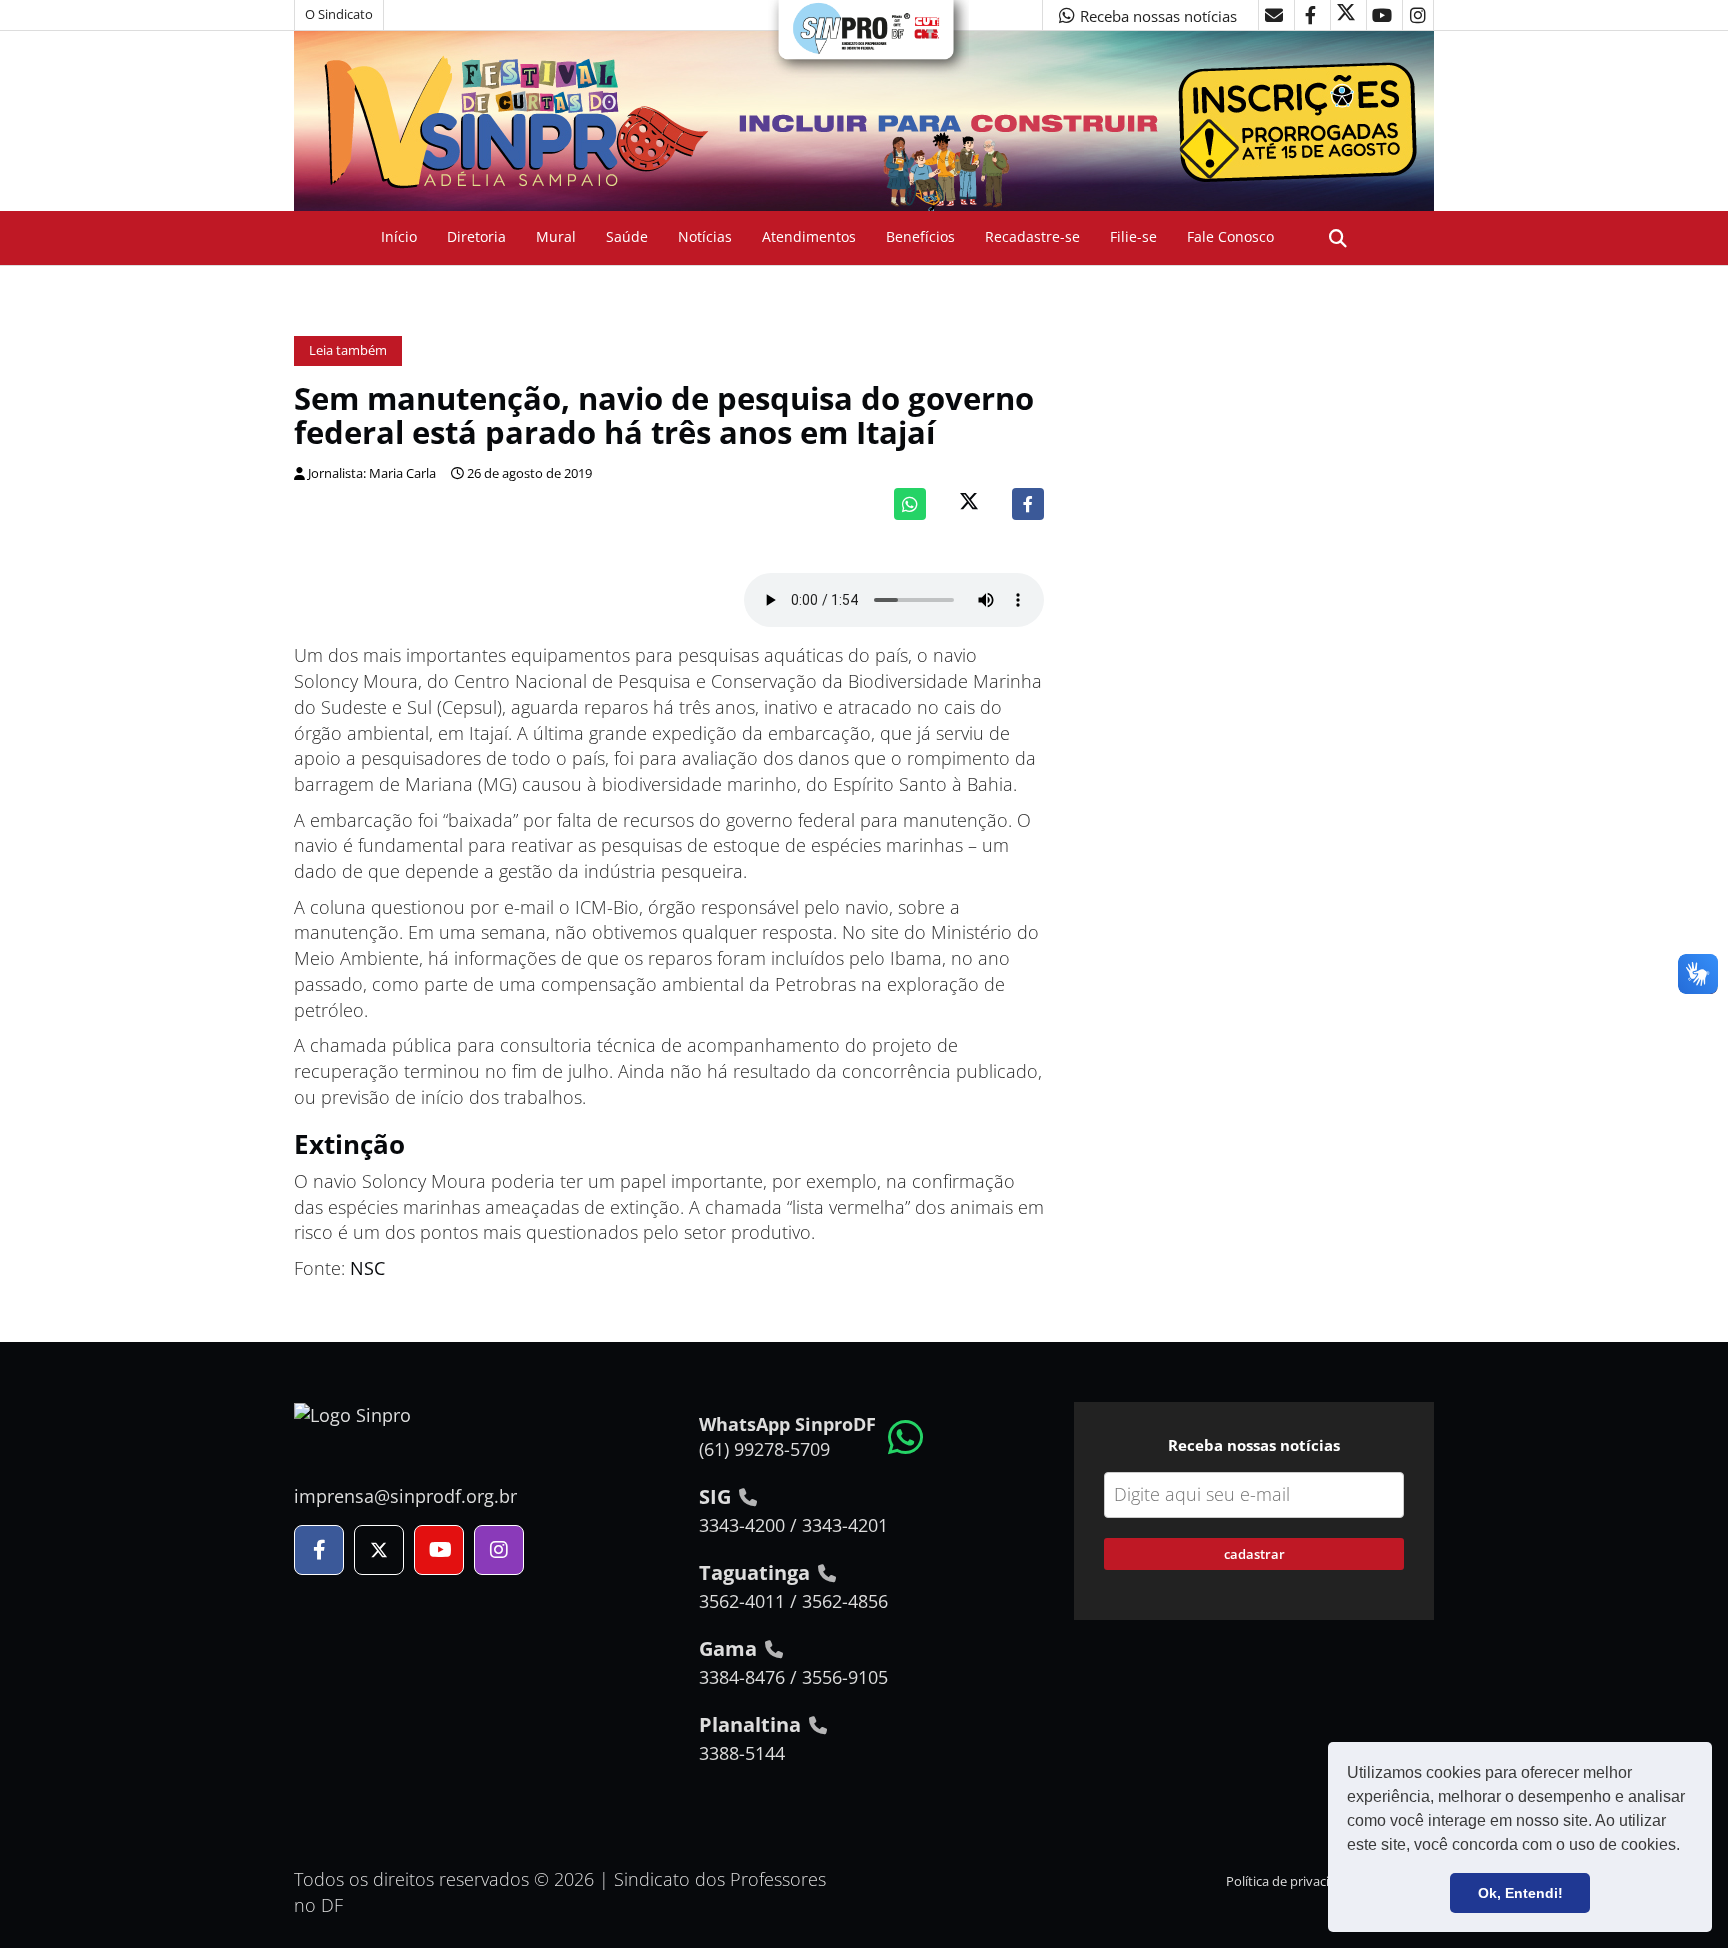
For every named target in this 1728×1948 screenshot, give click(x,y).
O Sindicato (339, 14)
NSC (367, 1268)
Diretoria (476, 236)
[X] (1346, 15)
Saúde (627, 236)
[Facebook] (1028, 504)
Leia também (348, 350)
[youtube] (1382, 15)
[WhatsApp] (910, 504)
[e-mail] (1274, 15)
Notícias (705, 236)
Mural (556, 236)
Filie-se (1133, 236)
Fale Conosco (1230, 236)
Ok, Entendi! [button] (1520, 1893)
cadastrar (1254, 1554)
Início (399, 236)
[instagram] (1418, 15)
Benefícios (920, 236)
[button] (1687, 1847)
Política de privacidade (1292, 1881)
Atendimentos (809, 236)
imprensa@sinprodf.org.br (405, 1496)
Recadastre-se (1032, 236)
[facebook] (1310, 15)
